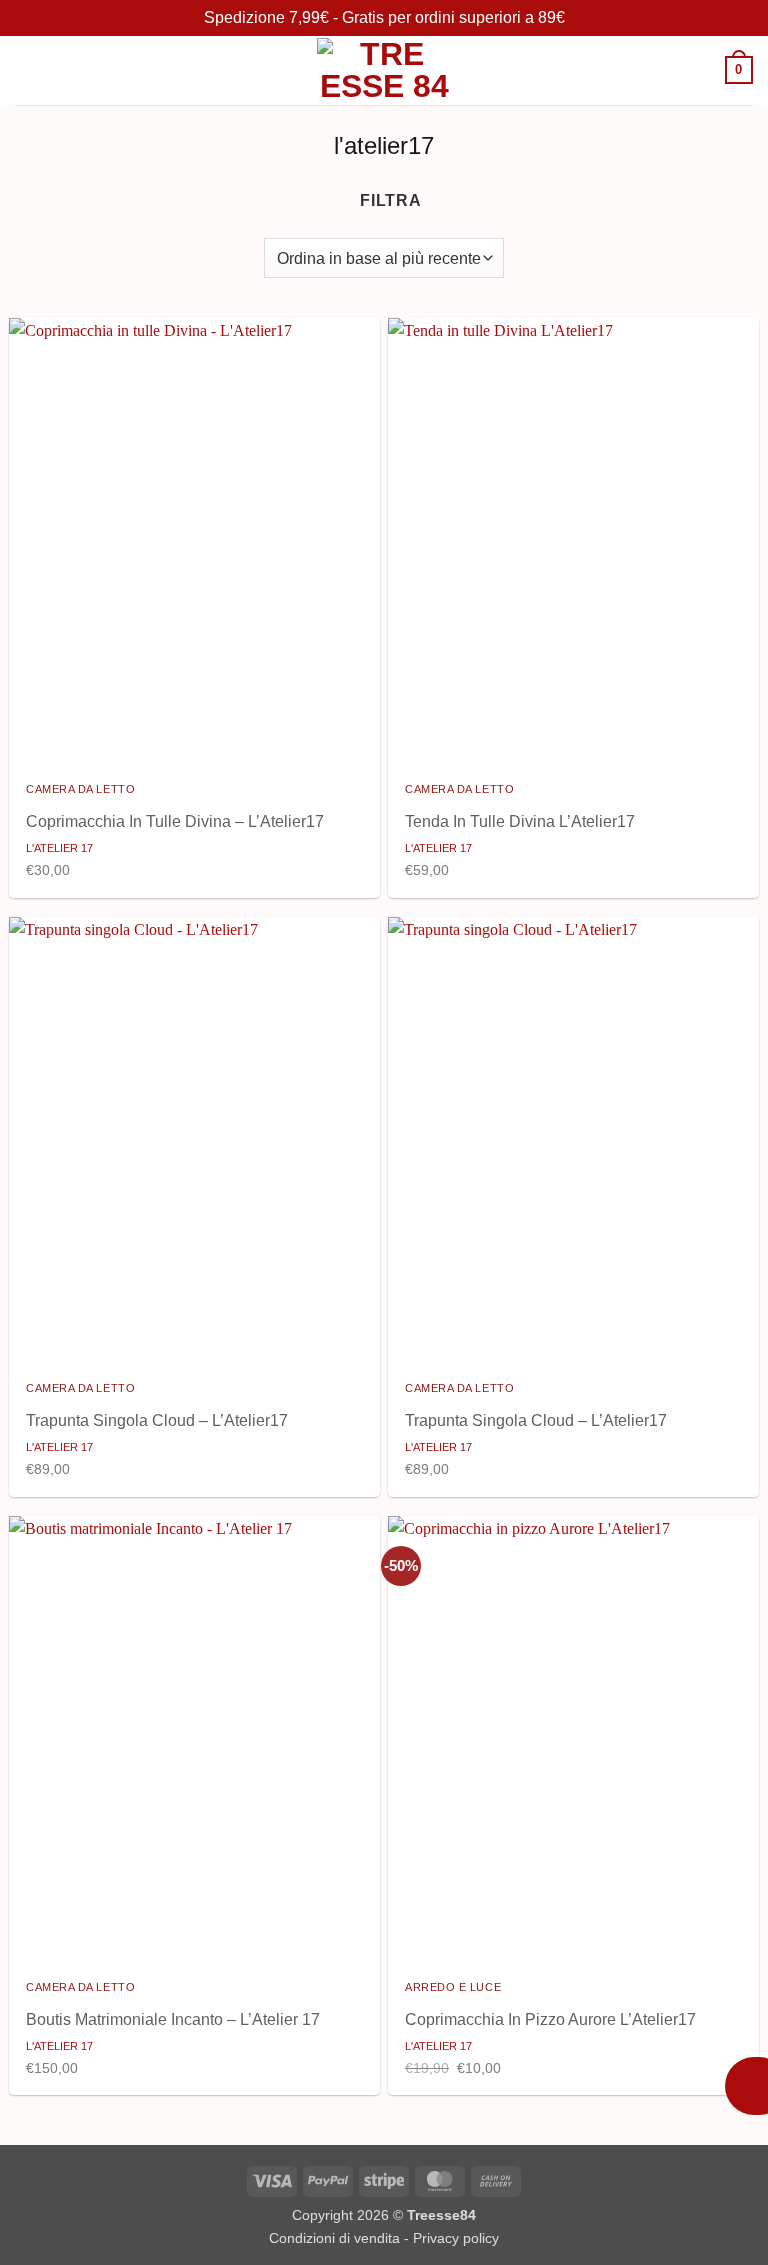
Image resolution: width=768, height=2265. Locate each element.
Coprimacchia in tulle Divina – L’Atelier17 (175, 821)
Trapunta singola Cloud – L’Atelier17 (157, 1420)
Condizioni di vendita (334, 2238)
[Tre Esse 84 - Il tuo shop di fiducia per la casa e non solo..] (384, 70)
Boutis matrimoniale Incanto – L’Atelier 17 (173, 2019)
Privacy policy (456, 2238)
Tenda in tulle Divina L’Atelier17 (520, 821)
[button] (27, 70)
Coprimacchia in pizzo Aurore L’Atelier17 (550, 2019)
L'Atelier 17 (59, 848)
